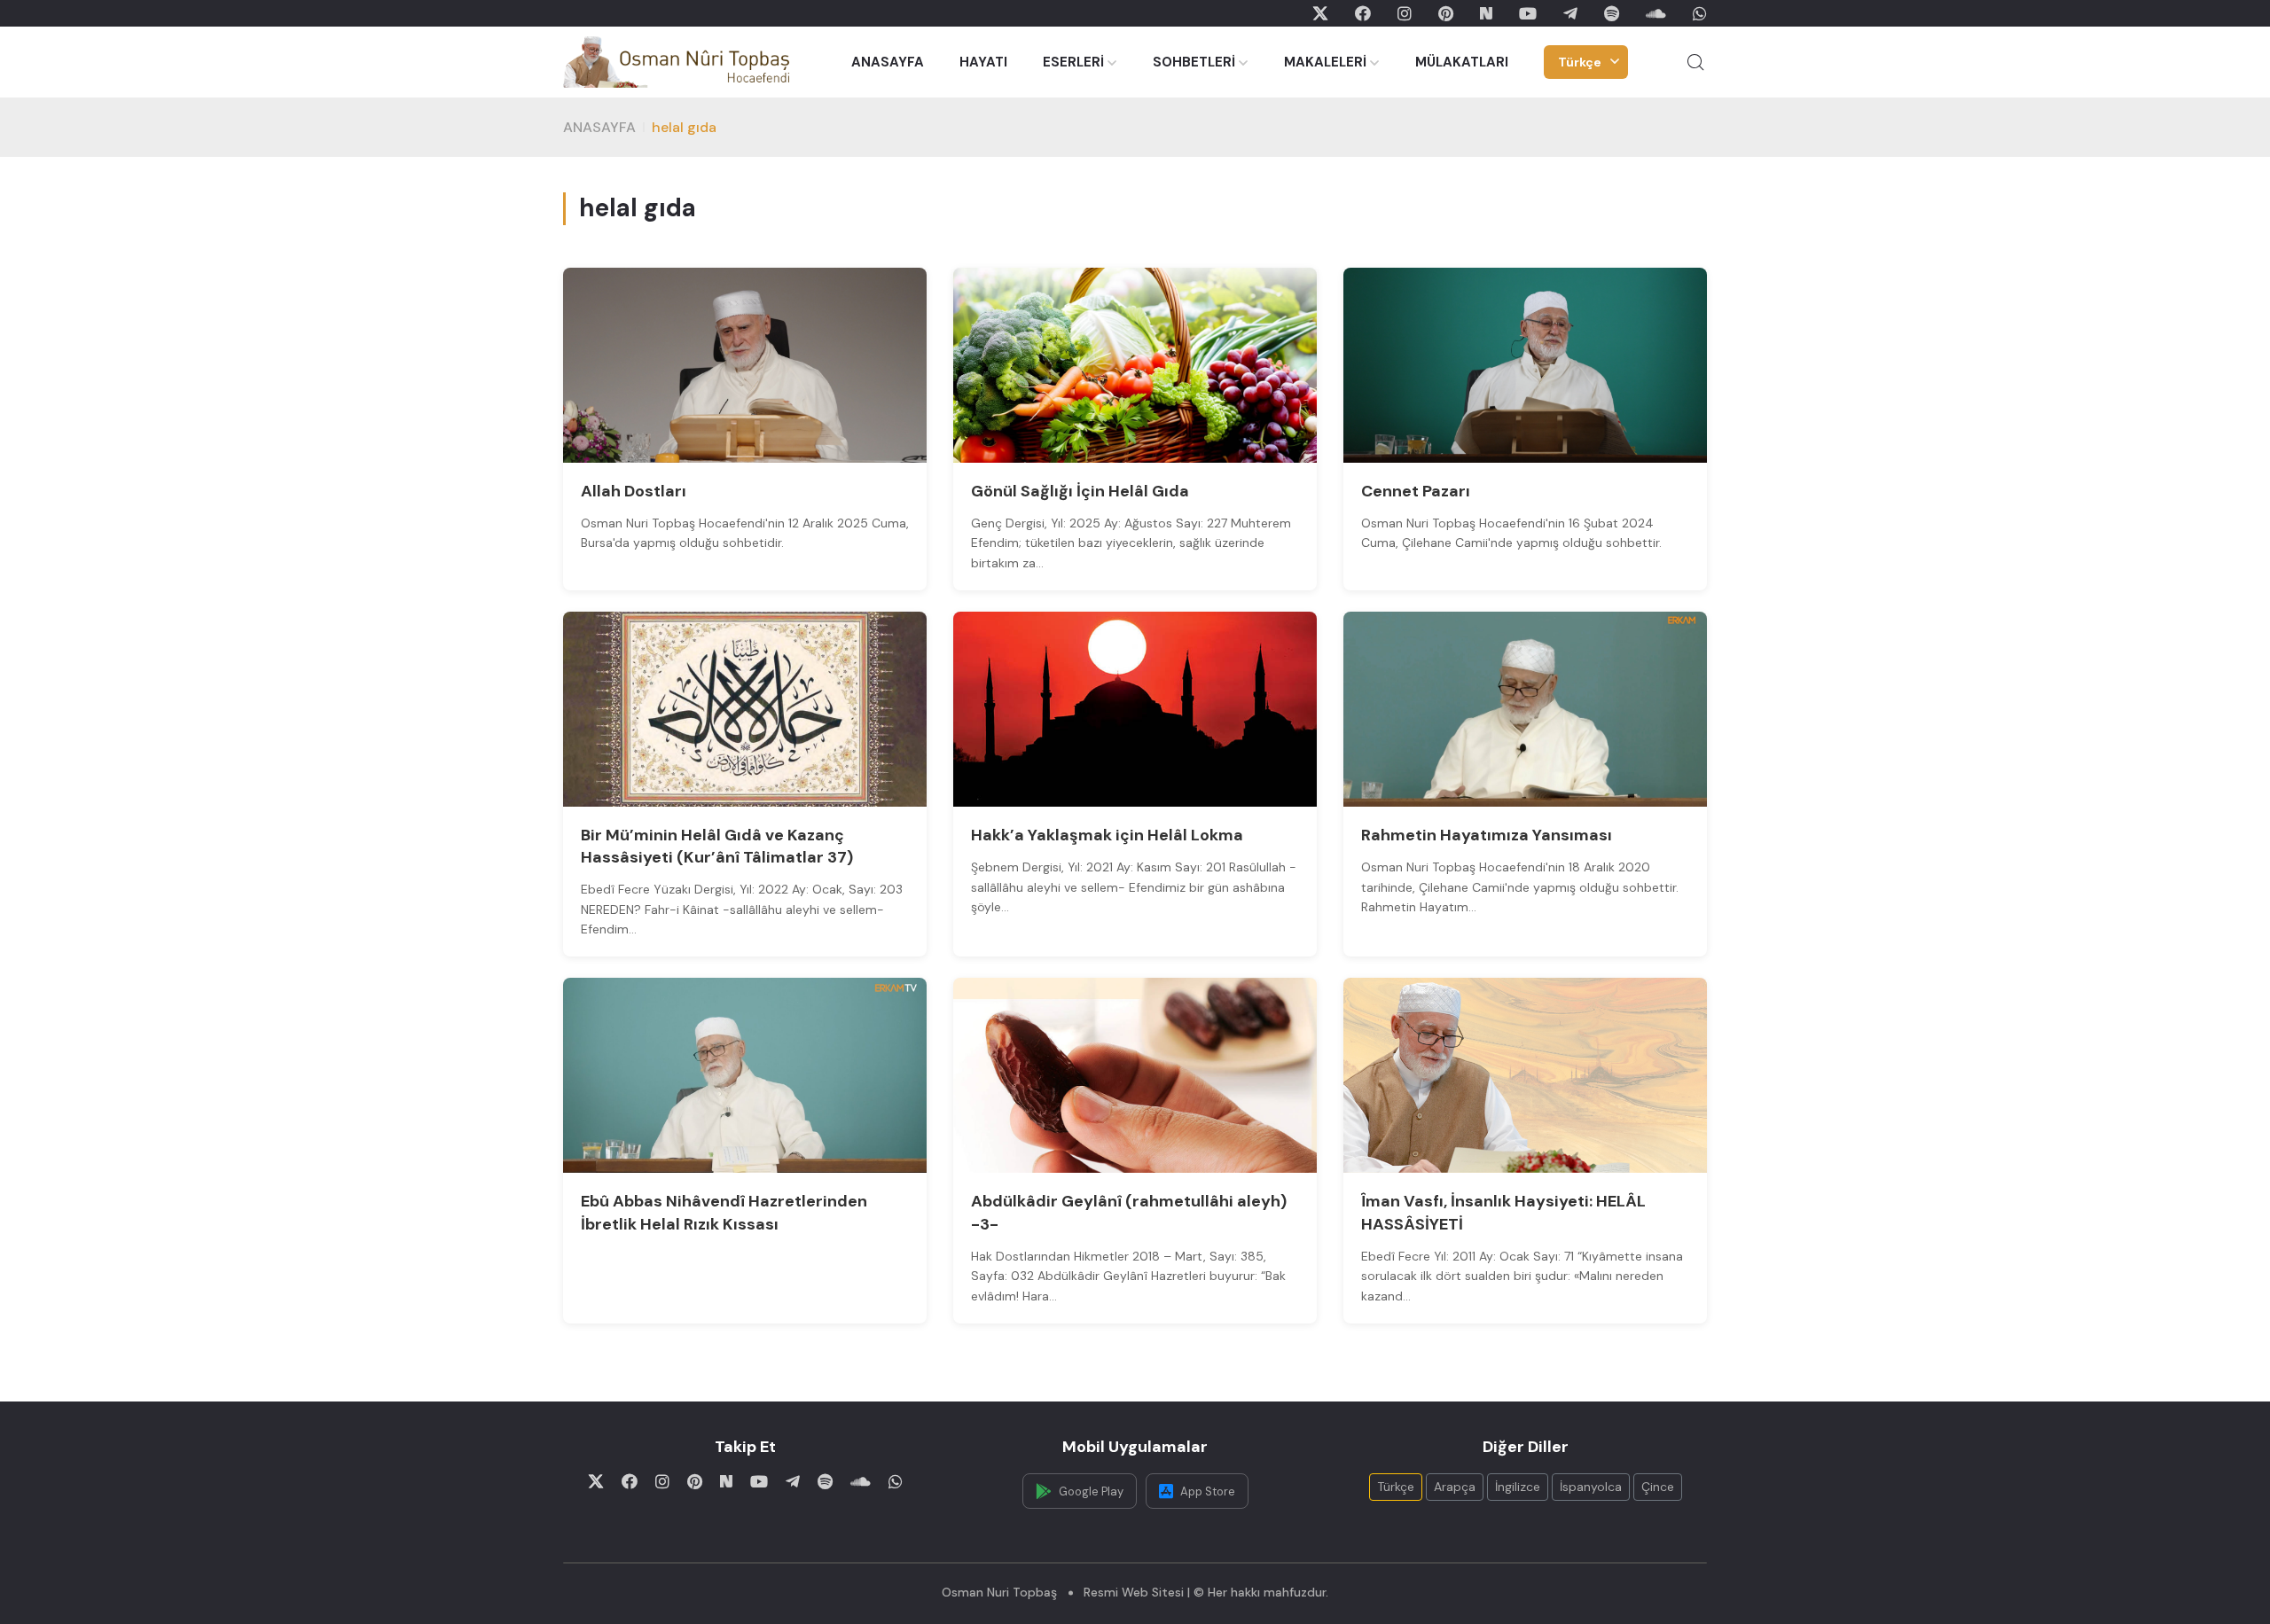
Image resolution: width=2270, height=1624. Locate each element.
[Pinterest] (1446, 13)
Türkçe (1580, 62)
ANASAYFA (888, 62)
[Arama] (1695, 62)
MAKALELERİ (1325, 62)
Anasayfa (599, 127)
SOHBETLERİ (1194, 62)
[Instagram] (1405, 13)
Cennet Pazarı (1416, 491)
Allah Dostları (634, 491)
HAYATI (983, 62)
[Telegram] (1570, 13)
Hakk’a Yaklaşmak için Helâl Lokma (1107, 835)
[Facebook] (1363, 13)
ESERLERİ (1073, 62)
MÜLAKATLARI (1462, 62)
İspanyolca (1591, 1487)
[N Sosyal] (1486, 13)
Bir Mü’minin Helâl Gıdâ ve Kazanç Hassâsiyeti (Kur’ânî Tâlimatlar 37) (717, 846)
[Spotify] (1612, 13)
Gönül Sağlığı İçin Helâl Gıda (1080, 491)
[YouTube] (1528, 13)
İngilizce (1518, 1487)
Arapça (1455, 1487)
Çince (1658, 1487)
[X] (1320, 13)
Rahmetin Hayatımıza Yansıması (1487, 835)
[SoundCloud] (1656, 13)
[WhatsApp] (1700, 13)
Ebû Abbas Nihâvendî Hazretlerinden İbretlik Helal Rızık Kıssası (724, 1212)
